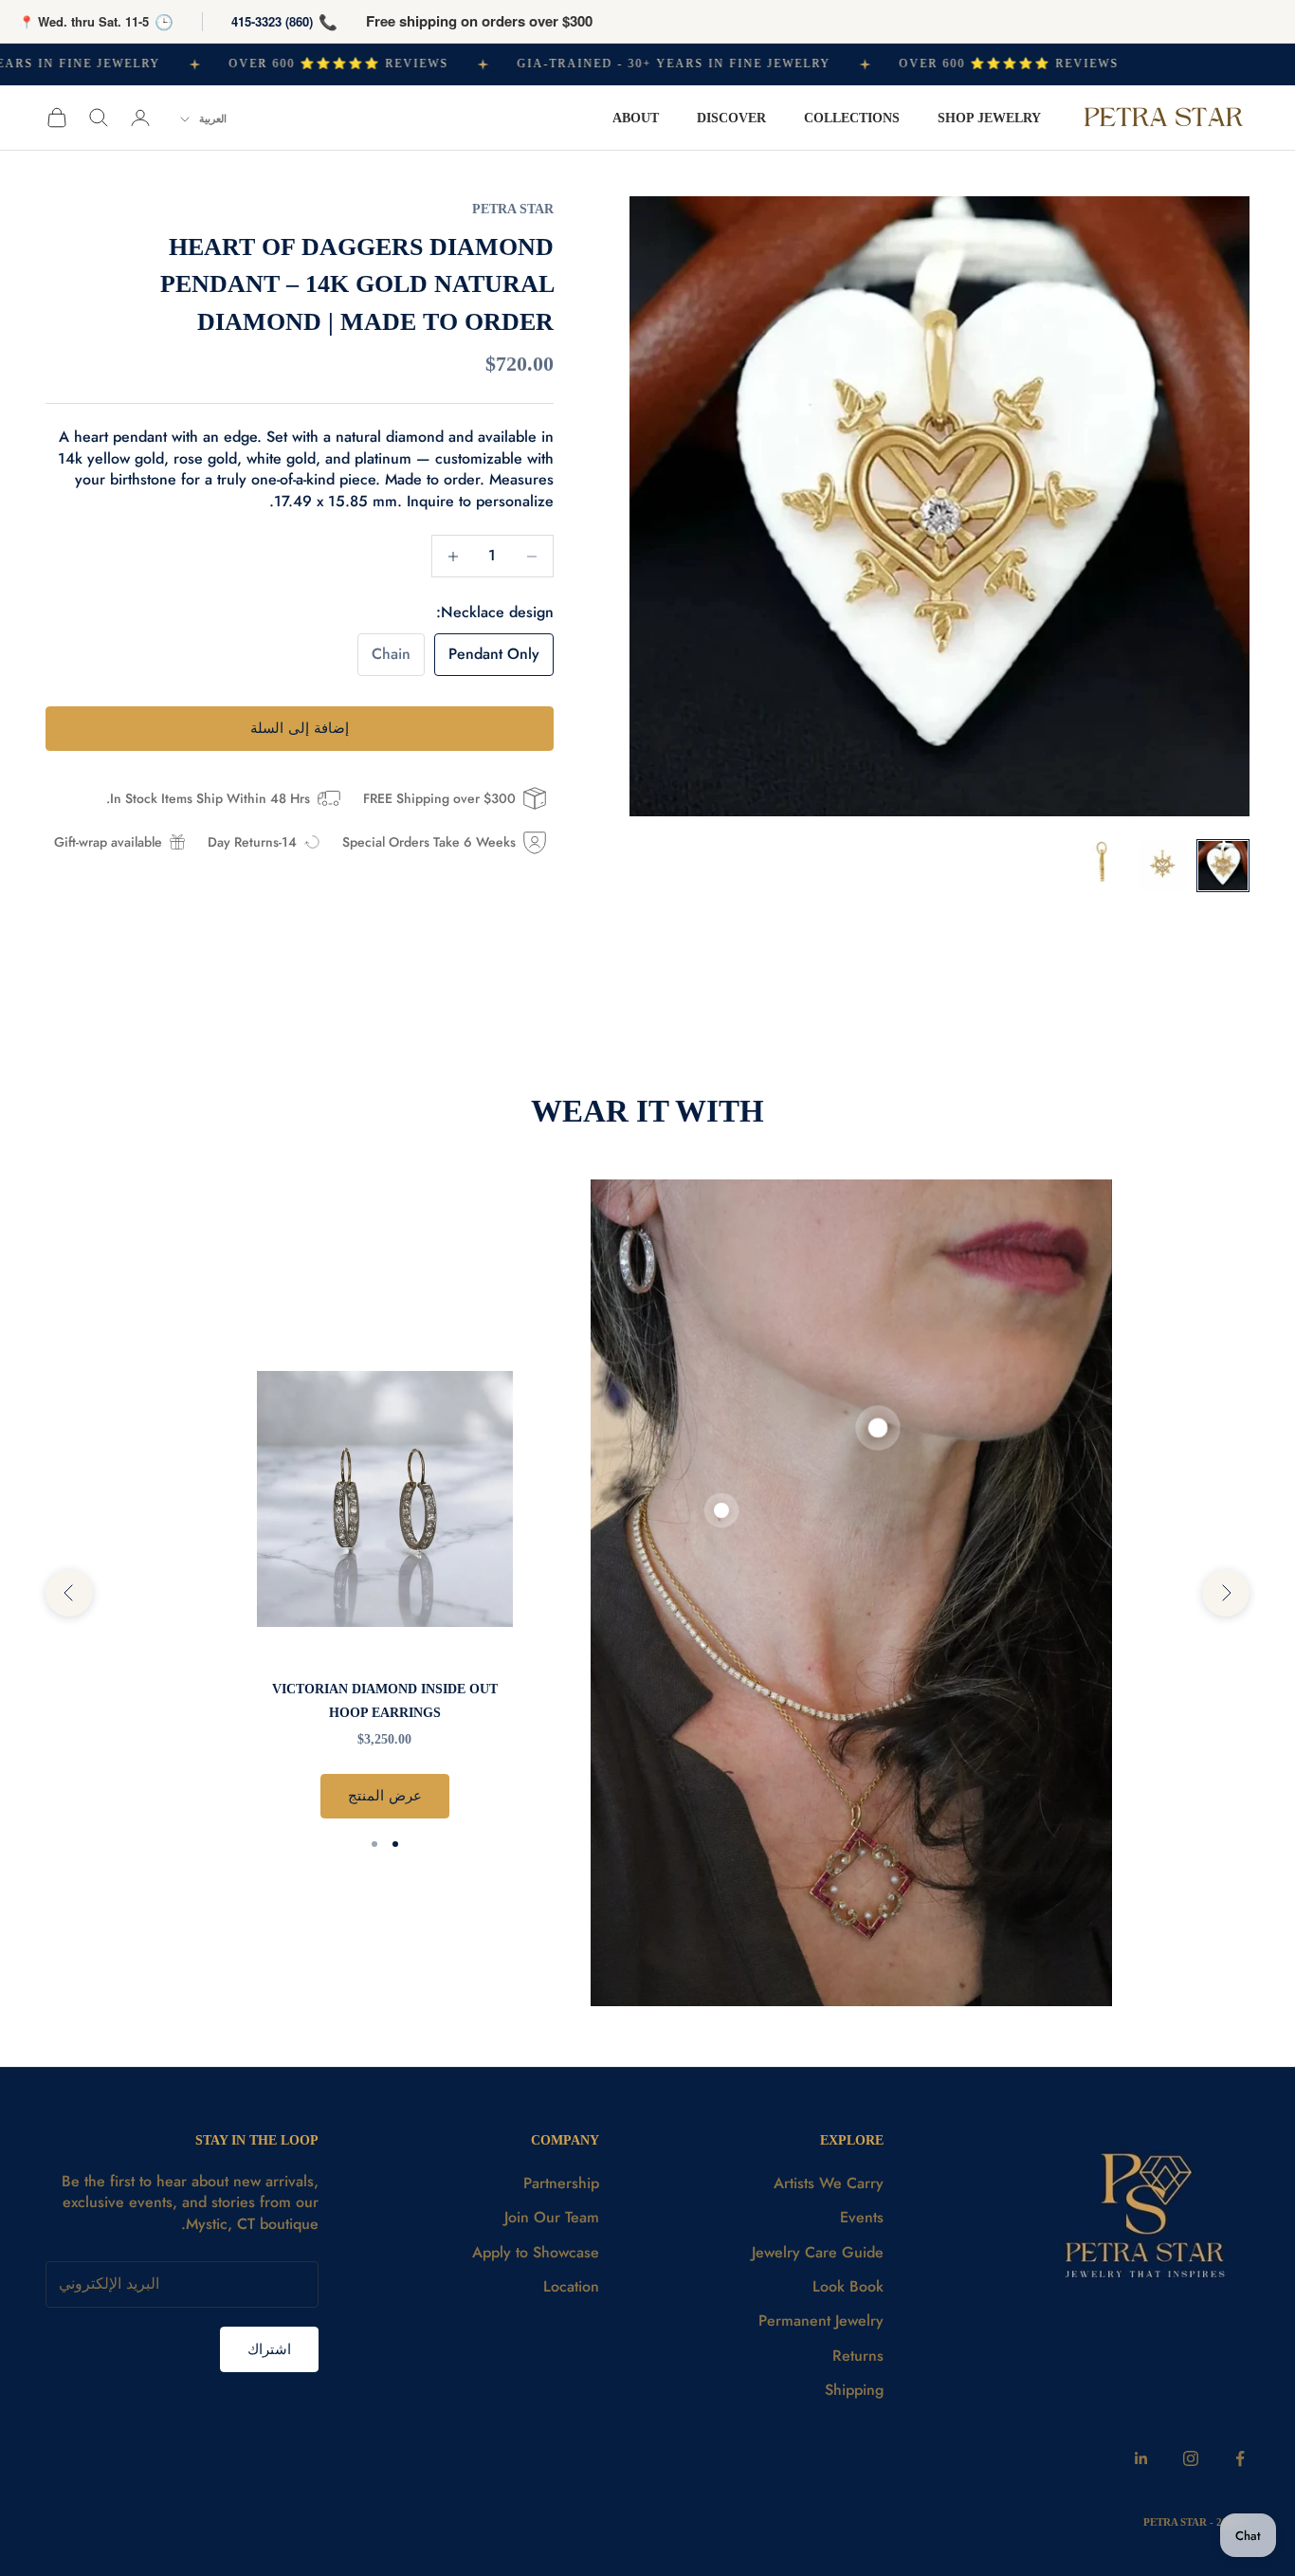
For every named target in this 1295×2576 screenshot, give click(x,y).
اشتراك (269, 2349)
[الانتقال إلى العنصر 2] (1162, 866)
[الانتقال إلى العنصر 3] (1102, 866)
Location (571, 2286)
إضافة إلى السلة (300, 728)
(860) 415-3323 (272, 21)
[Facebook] (1240, 2458)
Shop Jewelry (989, 118)
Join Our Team (552, 2217)
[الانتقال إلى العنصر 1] (1223, 866)
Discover (731, 118)
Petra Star (513, 209)
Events (862, 2217)
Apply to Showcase (536, 2252)
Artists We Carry (829, 2183)
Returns (858, 2356)
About (636, 118)
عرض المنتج (385, 1796)
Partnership (561, 2183)
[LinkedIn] (1141, 2458)
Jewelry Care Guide (818, 2252)
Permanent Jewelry (821, 2320)
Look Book (848, 2286)
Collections (852, 118)
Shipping (854, 2390)
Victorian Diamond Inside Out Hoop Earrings (385, 1700)
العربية (213, 119)
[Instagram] (1191, 2458)
